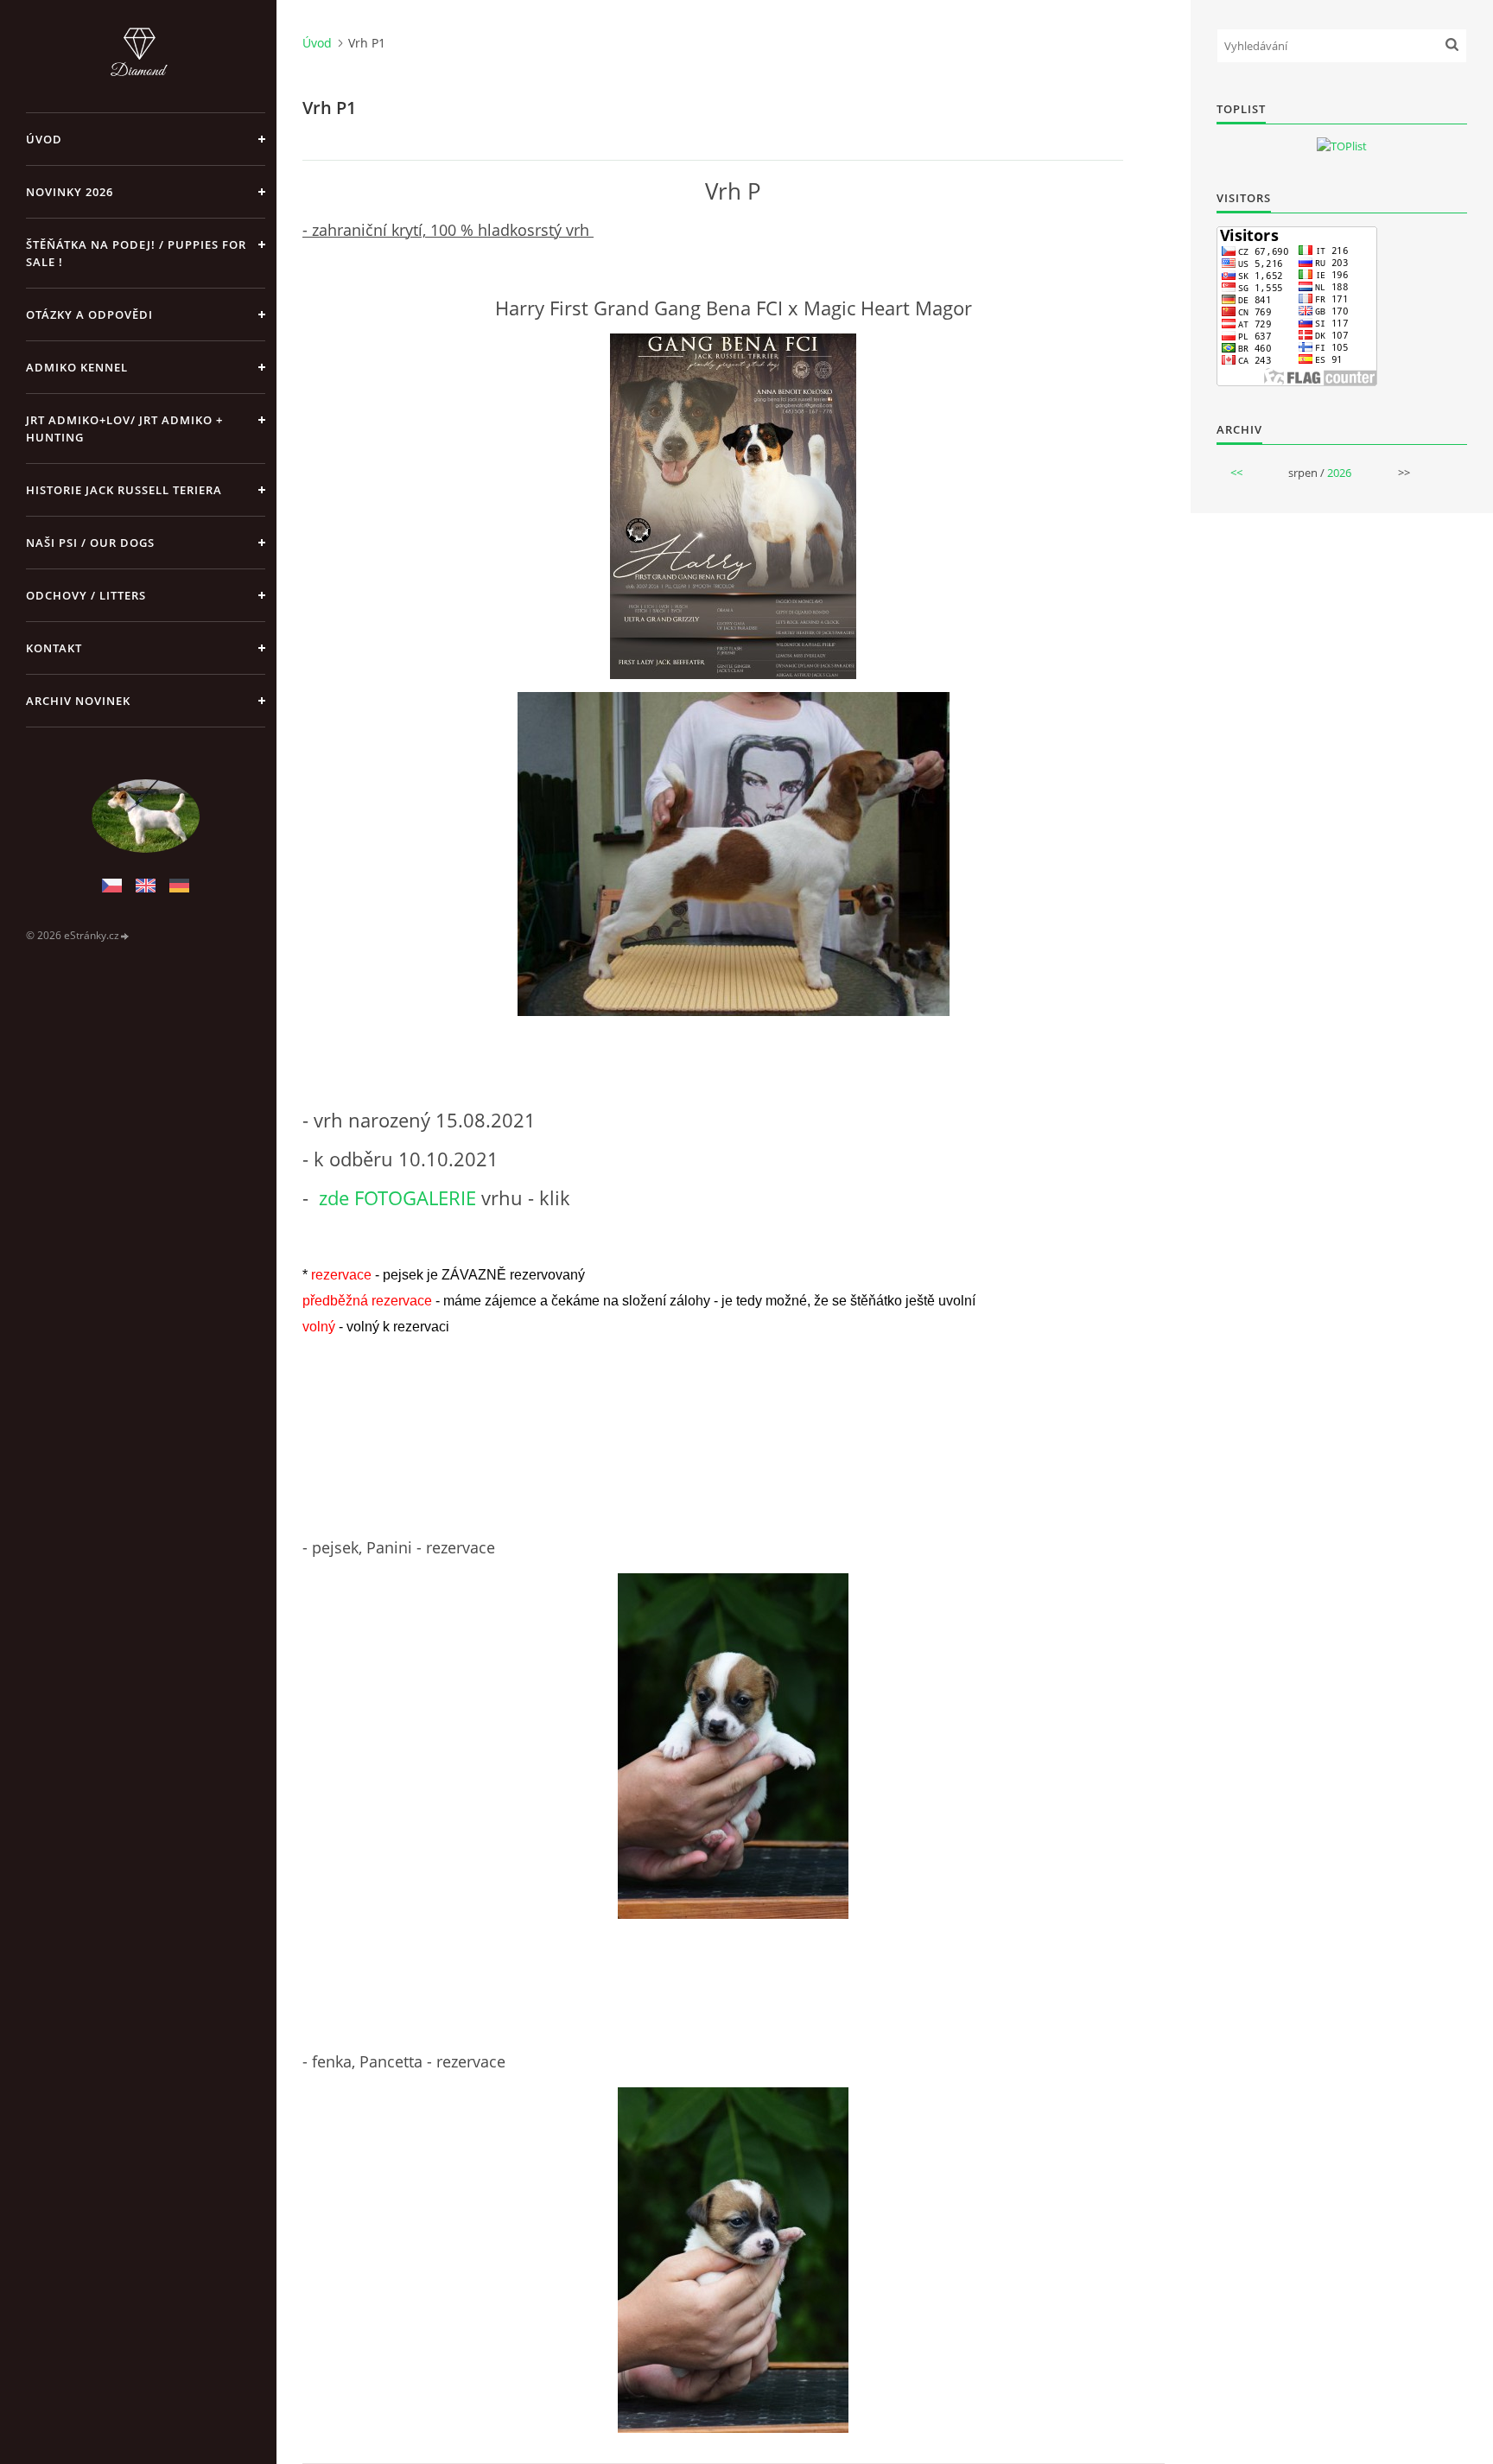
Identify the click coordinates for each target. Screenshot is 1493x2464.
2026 (1339, 473)
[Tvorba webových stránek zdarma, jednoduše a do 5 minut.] (125, 936)
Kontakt (54, 648)
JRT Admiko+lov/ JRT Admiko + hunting (124, 429)
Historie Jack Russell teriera (124, 490)
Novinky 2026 (70, 192)
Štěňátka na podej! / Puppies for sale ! (136, 253)
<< (1236, 473)
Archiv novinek (78, 701)
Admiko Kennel (77, 367)
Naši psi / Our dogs (90, 543)
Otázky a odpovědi (89, 314)
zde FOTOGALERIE (397, 1197)
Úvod (44, 139)
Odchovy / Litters (86, 595)
